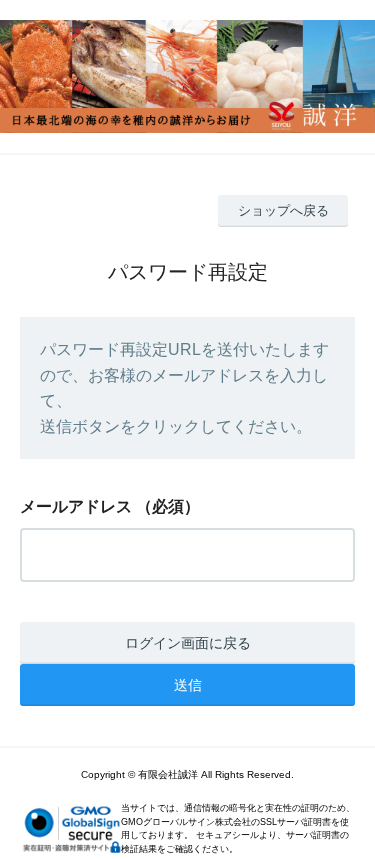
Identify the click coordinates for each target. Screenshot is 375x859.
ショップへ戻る (283, 210)
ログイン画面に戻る (188, 643)
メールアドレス (76, 506)
